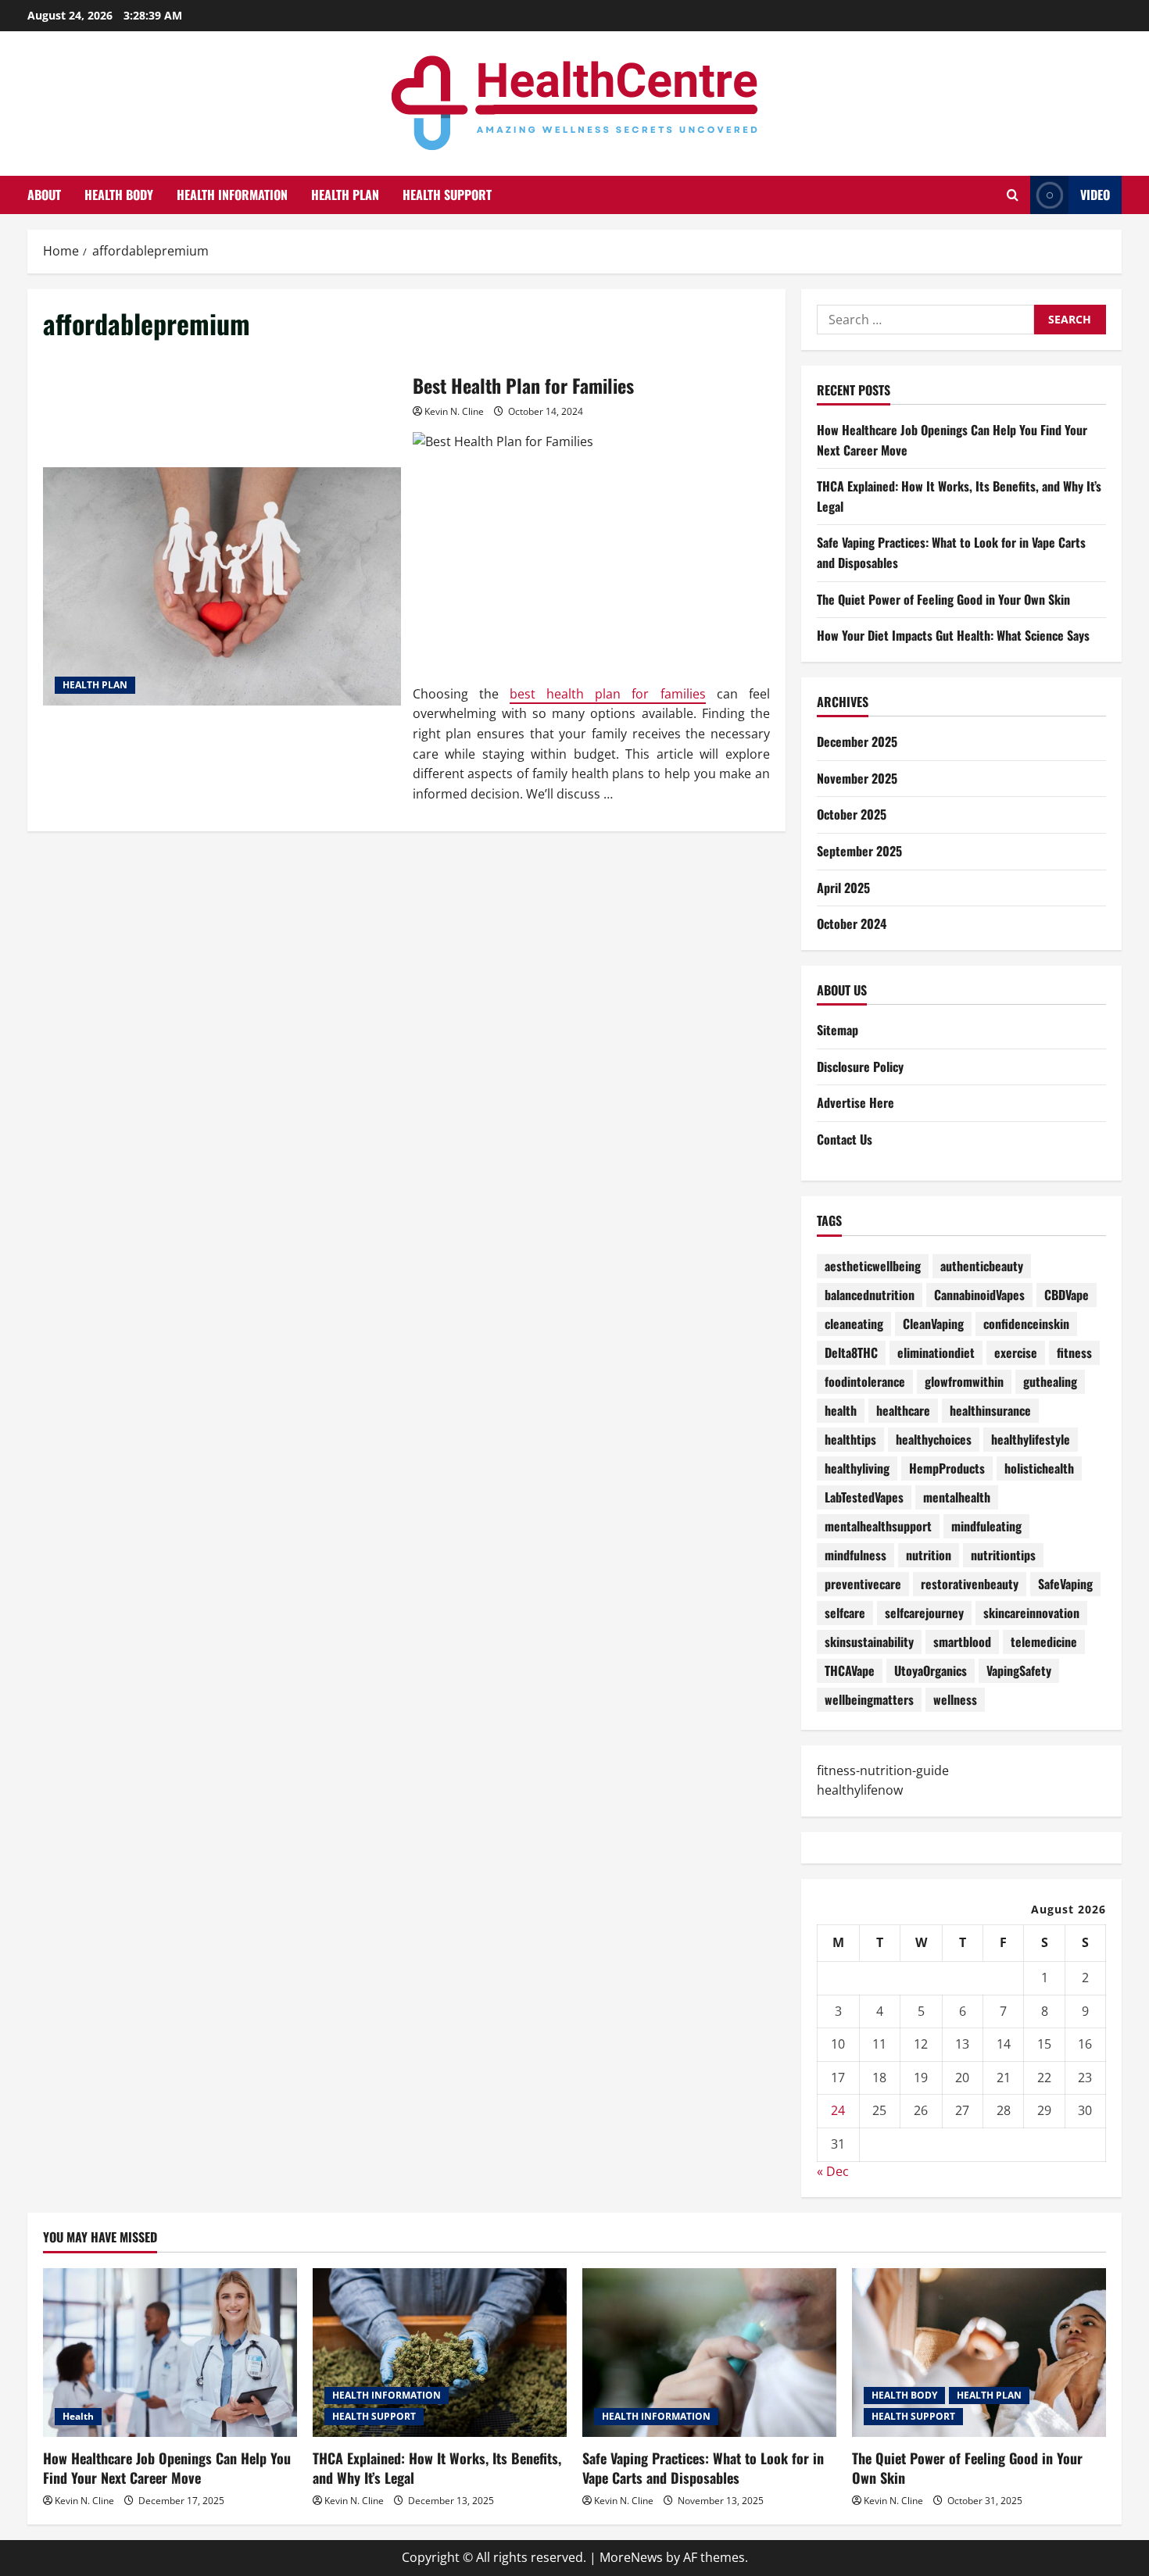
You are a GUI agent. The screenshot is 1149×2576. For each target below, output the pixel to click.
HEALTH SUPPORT (447, 195)
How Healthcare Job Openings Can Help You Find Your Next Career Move (167, 2468)
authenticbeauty (982, 1266)
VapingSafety (1019, 1670)
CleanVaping (933, 1324)
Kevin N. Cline (454, 411)
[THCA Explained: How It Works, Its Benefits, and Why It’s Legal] (440, 2353)
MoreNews (631, 2557)
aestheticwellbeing (873, 1266)
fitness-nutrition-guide (883, 1770)
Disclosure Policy (860, 1066)
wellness (955, 1699)
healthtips (850, 1439)
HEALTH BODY (119, 195)
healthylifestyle (1031, 1439)
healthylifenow (860, 1790)
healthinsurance (990, 1410)
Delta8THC (851, 1352)
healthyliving (857, 1468)
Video (1095, 195)
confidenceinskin (1026, 1324)
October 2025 (852, 814)
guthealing (1050, 1381)
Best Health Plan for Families (222, 586)
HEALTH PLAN (345, 195)
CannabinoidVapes (979, 1295)
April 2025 (843, 888)
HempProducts (947, 1468)
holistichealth (1039, 1468)
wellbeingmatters (869, 1699)
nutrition (929, 1555)
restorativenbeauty (970, 1584)
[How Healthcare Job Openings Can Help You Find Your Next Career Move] (170, 2353)
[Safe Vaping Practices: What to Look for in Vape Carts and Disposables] (709, 2353)
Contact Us (845, 1139)
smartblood (962, 1642)
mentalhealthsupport (878, 1526)
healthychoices (934, 1439)
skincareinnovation (1031, 1613)
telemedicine (1044, 1642)
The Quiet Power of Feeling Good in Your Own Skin (943, 599)
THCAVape (850, 1670)
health (841, 1410)
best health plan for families (608, 694)
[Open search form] (1013, 195)
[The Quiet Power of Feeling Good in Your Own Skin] (979, 2353)
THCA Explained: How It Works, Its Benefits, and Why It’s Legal (437, 2468)
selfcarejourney (924, 1613)
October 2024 (852, 924)
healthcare (903, 1410)
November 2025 (857, 778)
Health (78, 2416)
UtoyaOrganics (931, 1670)
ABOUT (44, 195)
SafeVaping (1065, 1584)
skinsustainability (869, 1642)
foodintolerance (865, 1381)
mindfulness (855, 1555)
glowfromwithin (964, 1381)
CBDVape (1067, 1295)
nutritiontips (1003, 1555)
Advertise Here (855, 1102)
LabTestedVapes (864, 1497)
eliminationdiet (936, 1352)
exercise (1016, 1352)
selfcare (845, 1613)
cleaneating (854, 1324)
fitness (1074, 1352)
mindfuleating (986, 1526)
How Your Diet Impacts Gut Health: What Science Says (953, 635)
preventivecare (863, 1584)
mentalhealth (957, 1497)
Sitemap (838, 1030)
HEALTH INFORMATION (232, 195)
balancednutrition (870, 1295)
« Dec (833, 2171)
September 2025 (859, 851)
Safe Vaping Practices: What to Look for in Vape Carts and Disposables (703, 2468)
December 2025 (857, 741)
